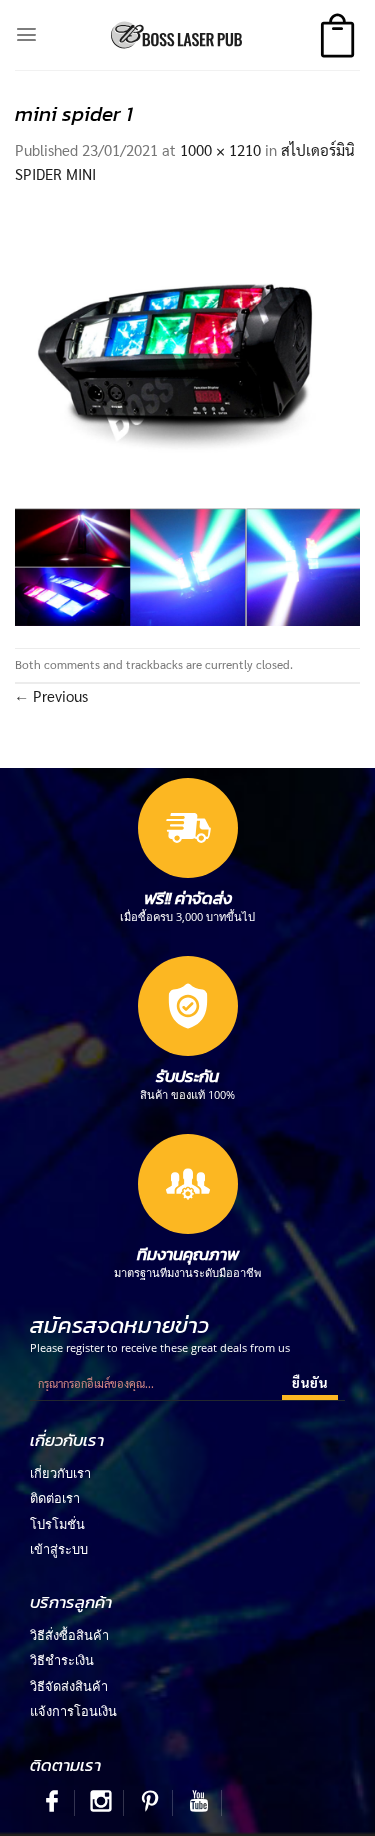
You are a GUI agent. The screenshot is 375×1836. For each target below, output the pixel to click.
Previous (51, 695)
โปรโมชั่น (57, 1524)
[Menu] (26, 34)
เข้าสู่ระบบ (59, 1549)
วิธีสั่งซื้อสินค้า (69, 1635)
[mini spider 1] (187, 414)
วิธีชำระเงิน (62, 1660)
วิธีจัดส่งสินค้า (69, 1686)
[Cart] (337, 35)
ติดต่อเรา (55, 1498)
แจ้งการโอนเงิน (73, 1711)
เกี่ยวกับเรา (60, 1473)
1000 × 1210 (220, 149)
